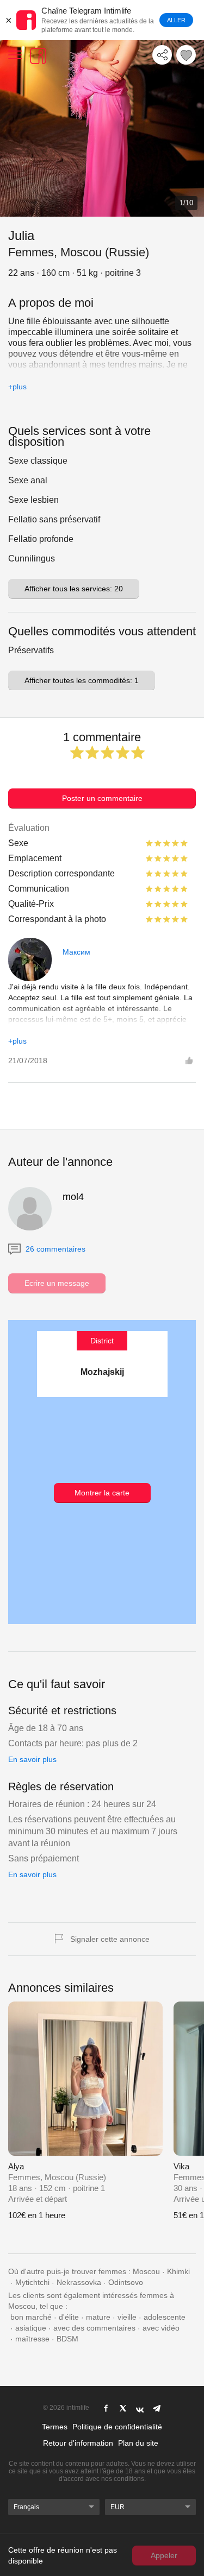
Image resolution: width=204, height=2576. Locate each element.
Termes (55, 2427)
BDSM (67, 2339)
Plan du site (138, 2443)
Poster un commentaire (102, 798)
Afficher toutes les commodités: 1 (82, 680)
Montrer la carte (102, 1493)
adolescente (165, 2317)
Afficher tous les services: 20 (74, 589)
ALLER (176, 20)
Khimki (178, 2271)
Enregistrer (186, 55)
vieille (127, 2317)
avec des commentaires (94, 2328)
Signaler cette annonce (110, 1939)
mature (98, 2317)
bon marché (31, 2317)
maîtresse (32, 2339)
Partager (162, 55)
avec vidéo (161, 2328)
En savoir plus (32, 1759)
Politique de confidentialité (117, 2427)
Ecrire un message (57, 1283)
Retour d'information (78, 2443)
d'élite (69, 2317)
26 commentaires (54, 1249)
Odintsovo (126, 2282)
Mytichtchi (32, 2282)
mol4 (73, 1197)
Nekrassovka (79, 2282)
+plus (17, 387)
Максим (76, 952)
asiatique (31, 2328)
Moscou (146, 2271)
